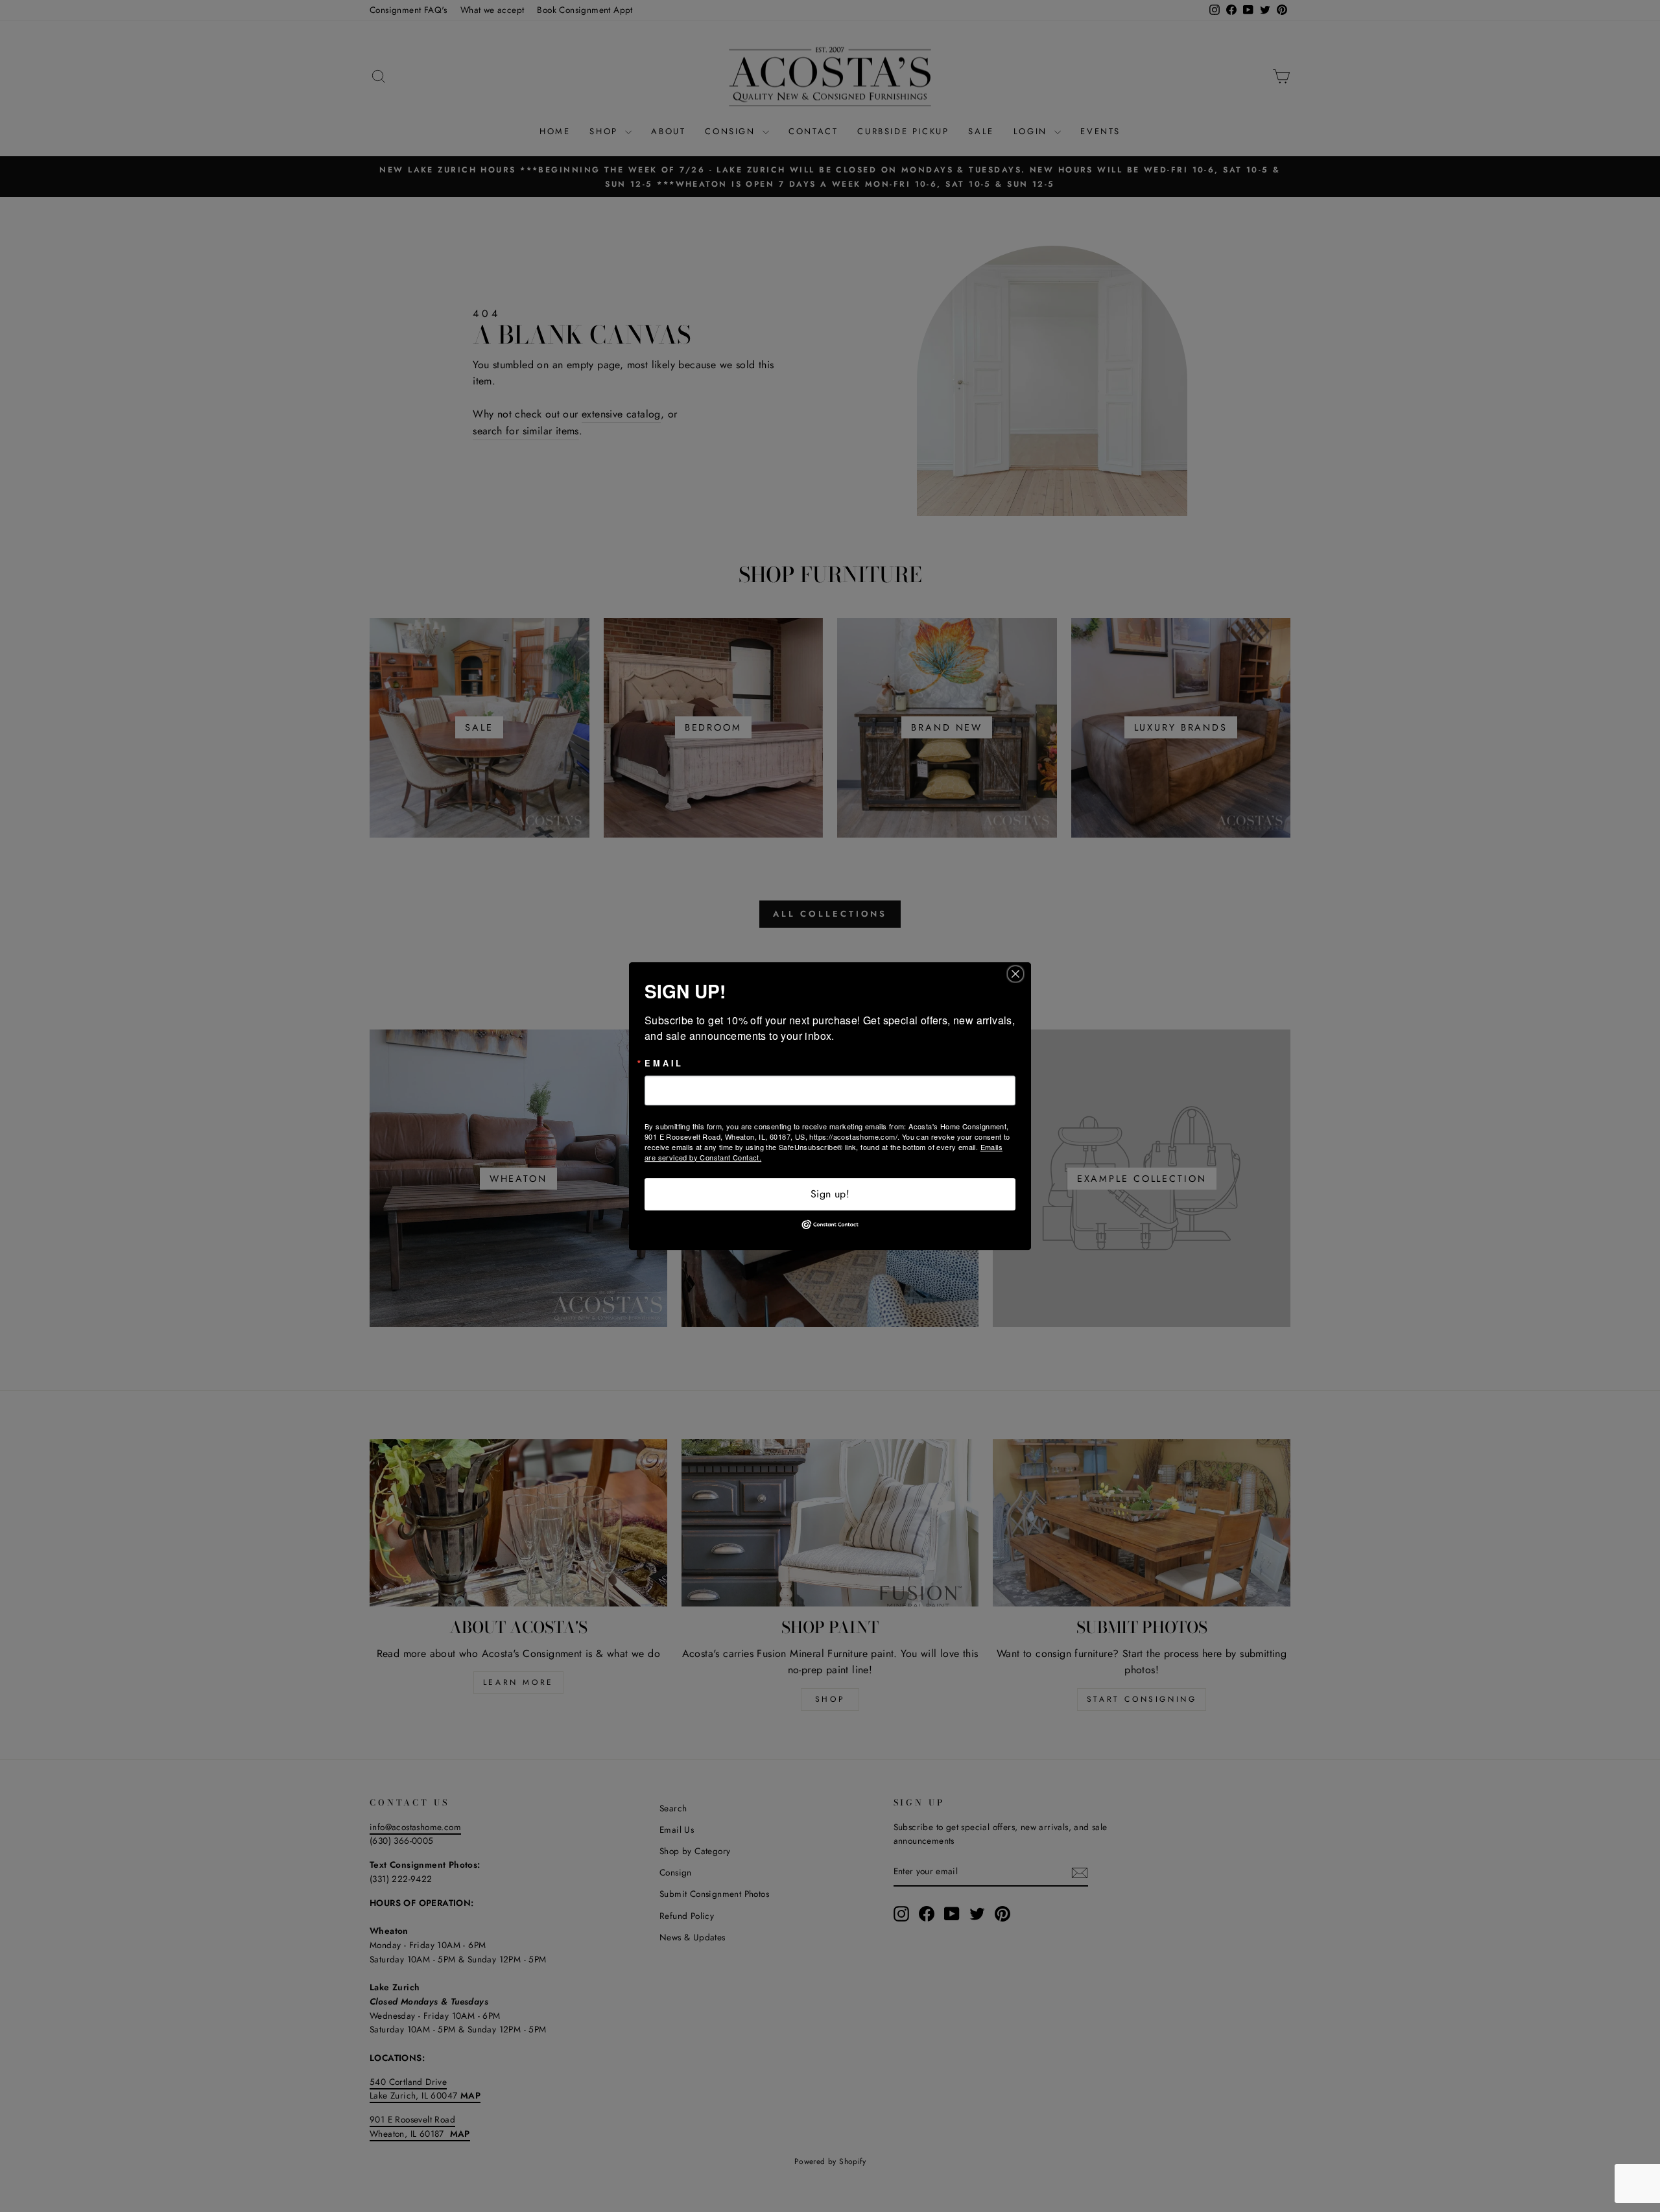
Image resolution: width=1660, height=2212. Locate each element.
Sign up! (830, 1194)
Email (664, 1064)
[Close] (1019, 974)
